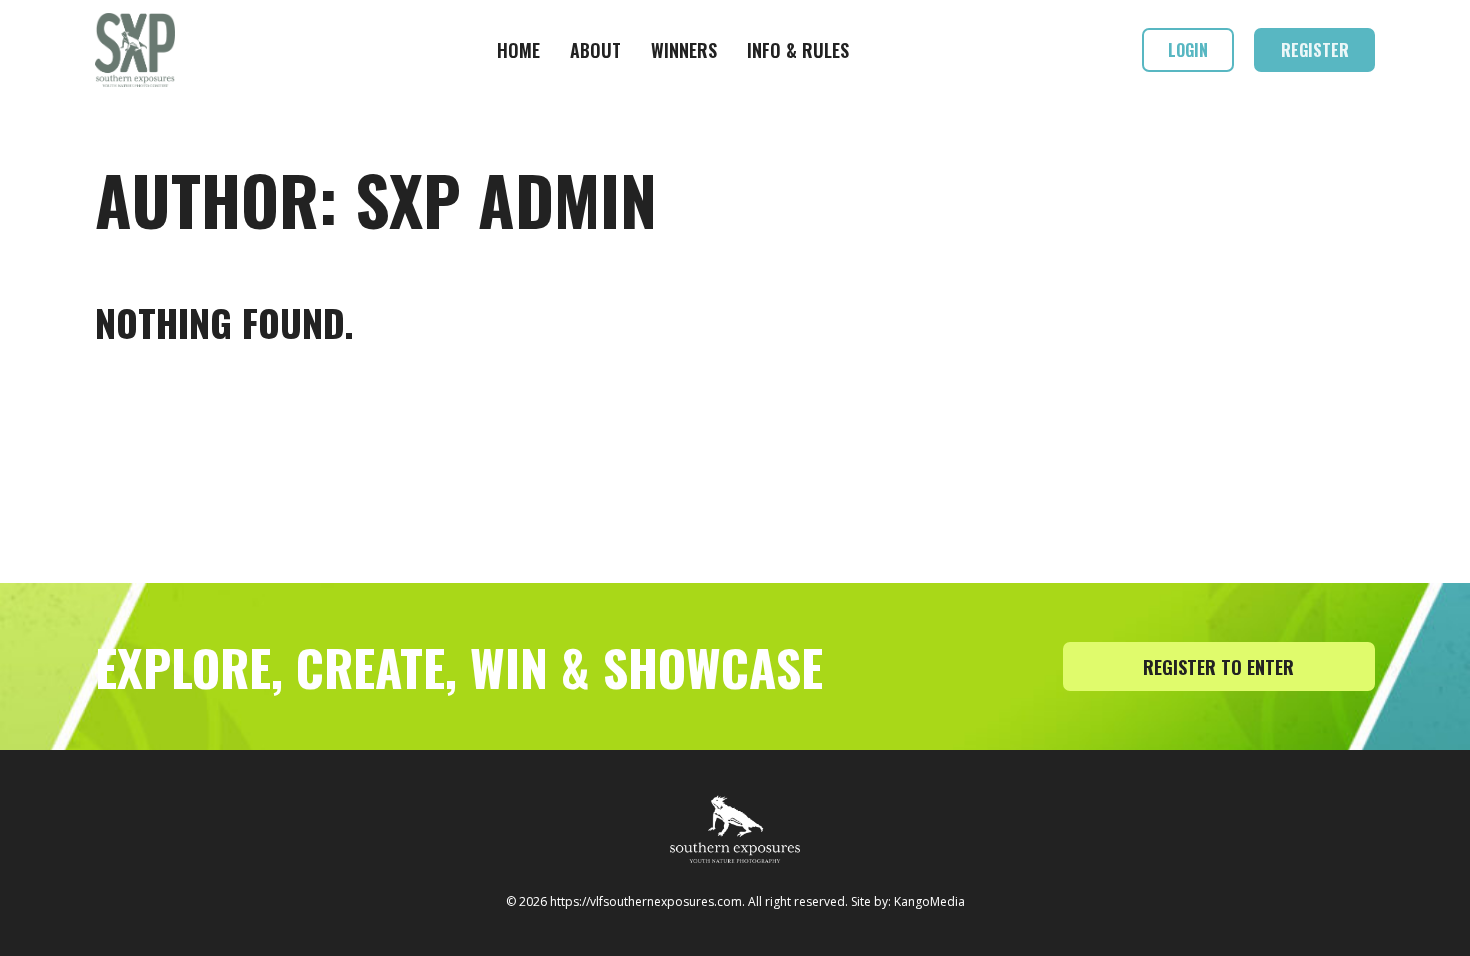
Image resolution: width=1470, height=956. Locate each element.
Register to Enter (1218, 667)
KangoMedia (929, 901)
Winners (684, 50)
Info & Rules (798, 50)
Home (518, 50)
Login (1188, 50)
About (595, 50)
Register (1315, 50)
